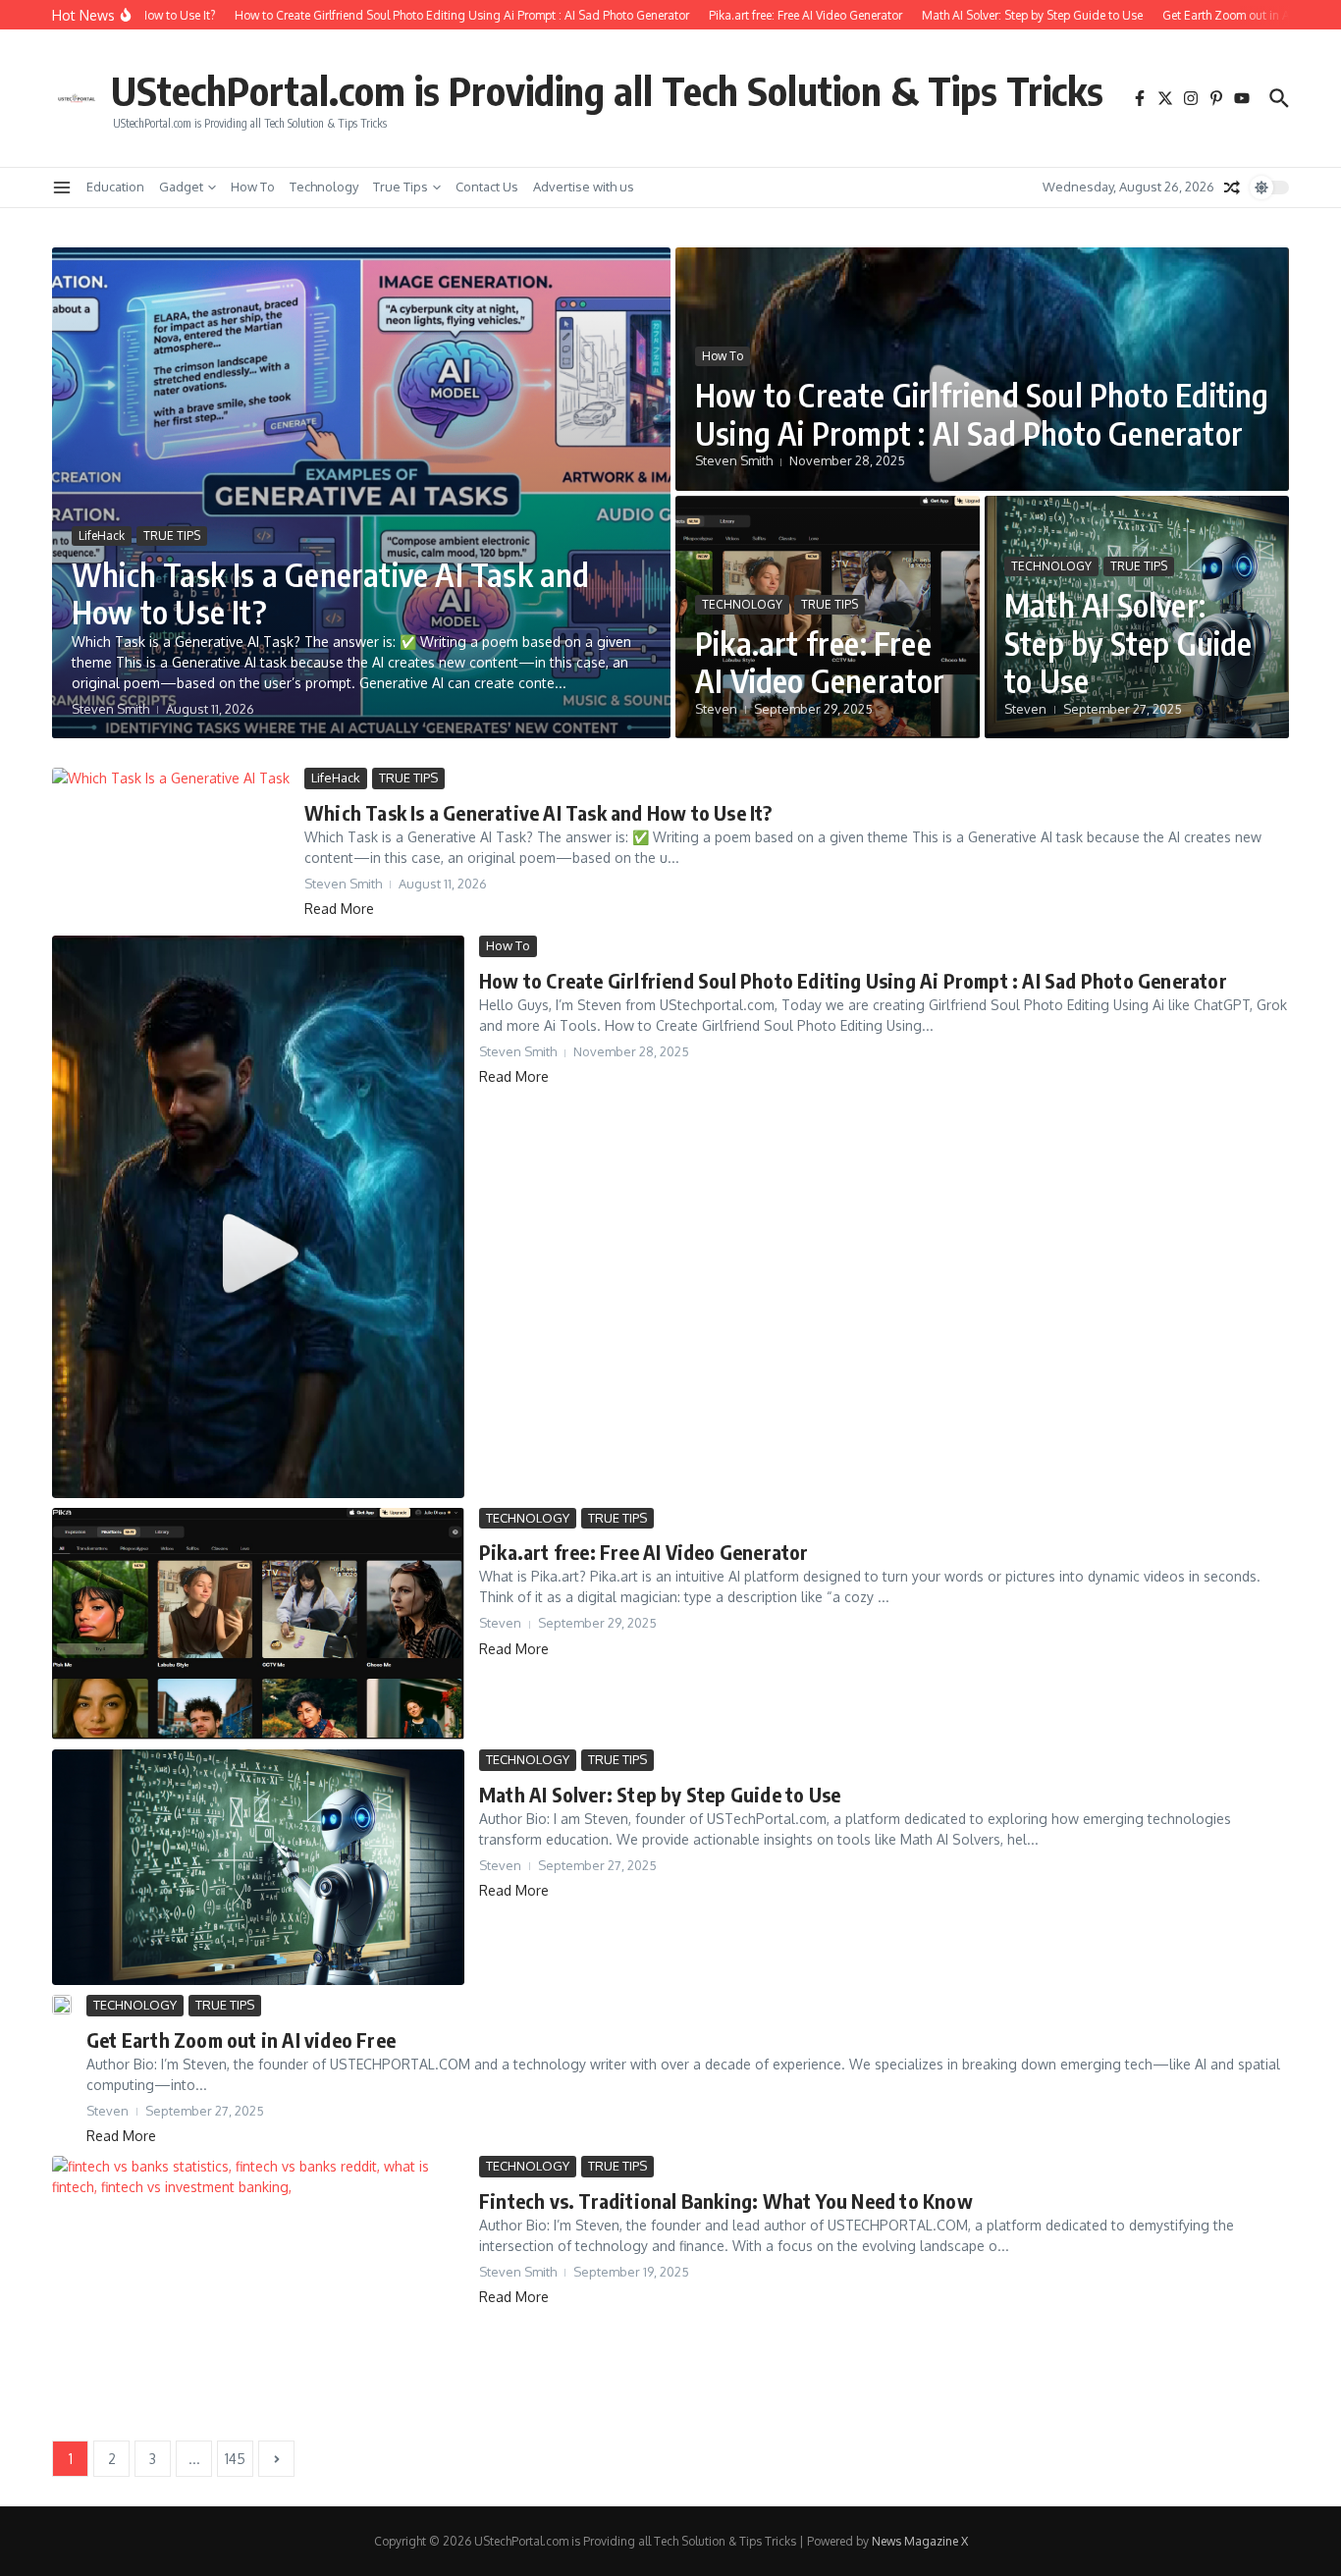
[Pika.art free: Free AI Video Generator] (258, 1624)
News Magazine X (920, 2541)
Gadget (181, 187)
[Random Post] (1232, 188)
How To (253, 187)
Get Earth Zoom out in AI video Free (241, 2039)
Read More (339, 909)
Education (115, 187)
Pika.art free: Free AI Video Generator (820, 662)
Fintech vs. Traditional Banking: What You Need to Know (726, 2200)
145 (235, 2459)
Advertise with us (584, 187)
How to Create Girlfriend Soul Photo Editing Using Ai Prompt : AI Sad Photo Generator (982, 413)
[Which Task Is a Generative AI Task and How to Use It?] (171, 847)
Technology (324, 187)
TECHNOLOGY (742, 604)
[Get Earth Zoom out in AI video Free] (62, 2005)
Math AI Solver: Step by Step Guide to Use (1128, 643)
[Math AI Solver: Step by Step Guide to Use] (258, 1867)
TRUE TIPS (172, 536)
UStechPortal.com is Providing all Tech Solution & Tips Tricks (607, 90)
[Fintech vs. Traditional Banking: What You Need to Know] (258, 2293)
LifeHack (102, 536)
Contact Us (487, 187)
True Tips (401, 187)
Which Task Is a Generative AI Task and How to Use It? (331, 593)
